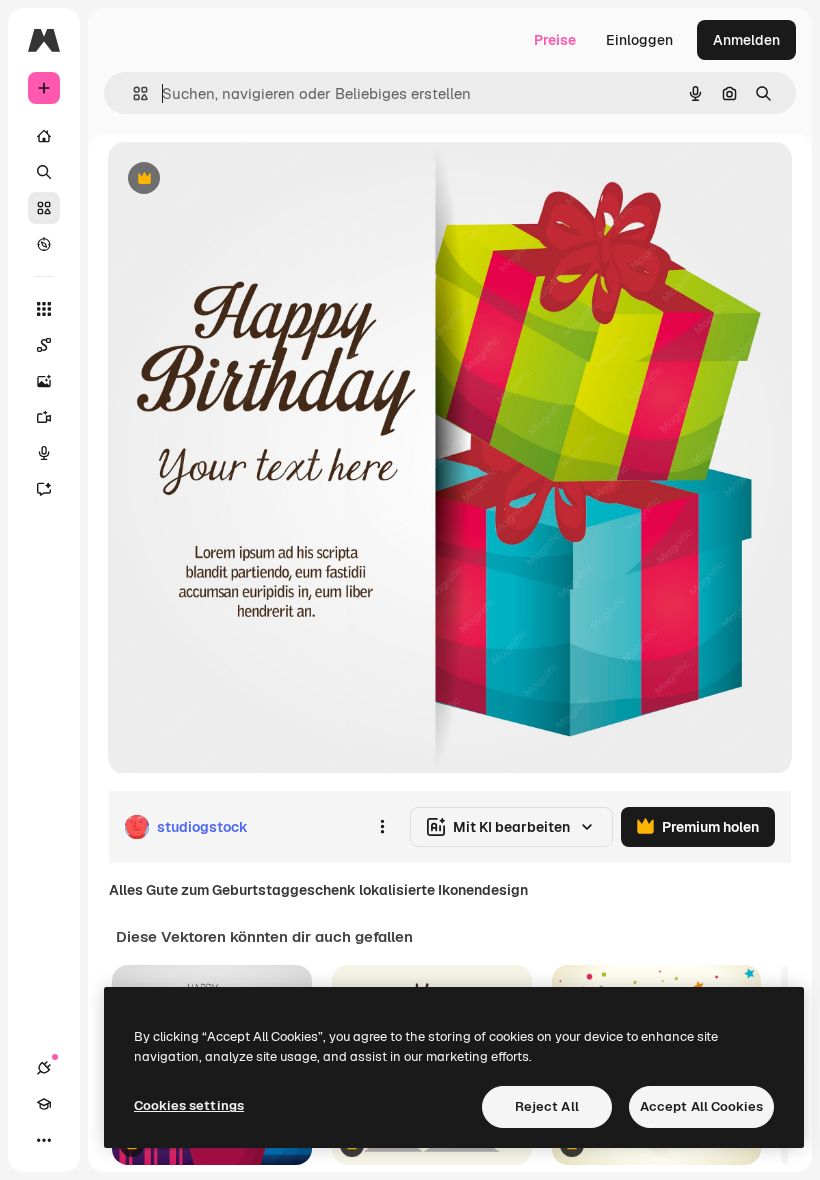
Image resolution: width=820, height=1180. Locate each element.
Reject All (547, 1106)
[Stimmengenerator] (44, 453)
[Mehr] (44, 1140)
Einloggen (639, 40)
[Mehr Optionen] (382, 827)
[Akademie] (44, 1104)
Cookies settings (189, 1105)
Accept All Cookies (701, 1106)
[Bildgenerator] (44, 381)
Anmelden (746, 40)
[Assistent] (44, 489)
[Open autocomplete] (132, 93)
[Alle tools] (44, 309)
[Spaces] (44, 345)
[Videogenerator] (44, 417)
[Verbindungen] (44, 1068)
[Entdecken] (44, 244)
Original (236, 179)
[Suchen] (44, 172)
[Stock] (44, 208)
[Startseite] (44, 136)
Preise (555, 40)
